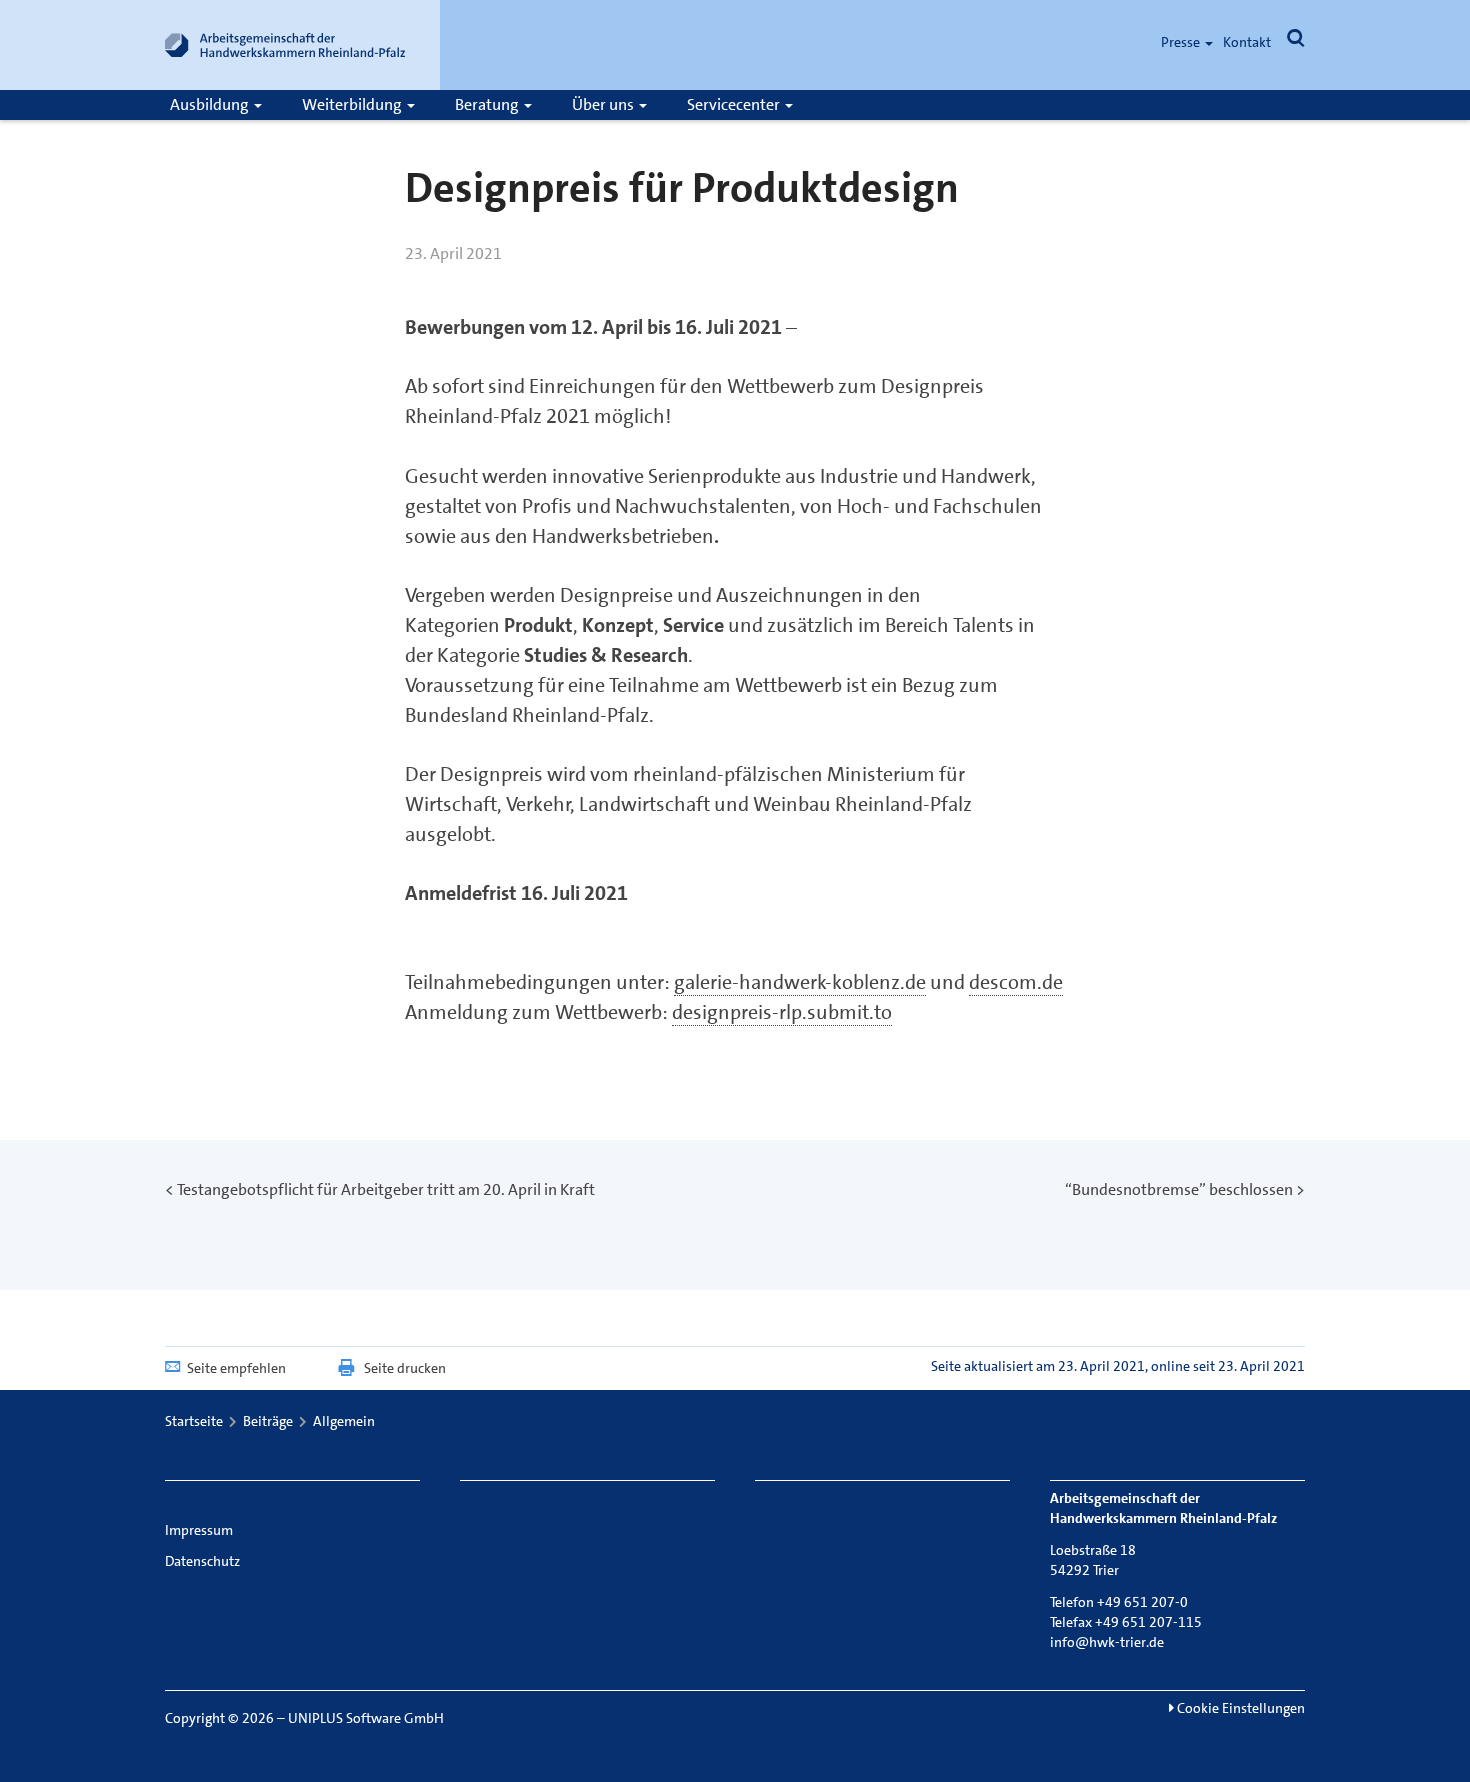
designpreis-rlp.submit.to (782, 1012)
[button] (1296, 42)
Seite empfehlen (236, 1368)
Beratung (488, 104)
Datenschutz (202, 1561)
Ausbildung (211, 104)
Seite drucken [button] (405, 1368)
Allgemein (344, 1421)
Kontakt (1247, 42)
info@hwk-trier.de (1107, 1642)
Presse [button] (1182, 42)
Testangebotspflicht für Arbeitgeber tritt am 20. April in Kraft (386, 1189)
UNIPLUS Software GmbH (366, 1718)
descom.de (1016, 982)
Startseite (194, 1421)
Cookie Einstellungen (1239, 1708)
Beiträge (268, 1421)
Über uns (604, 104)
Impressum (199, 1530)
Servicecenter (735, 104)
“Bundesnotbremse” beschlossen (1179, 1189)
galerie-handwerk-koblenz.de (800, 982)
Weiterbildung (353, 104)
